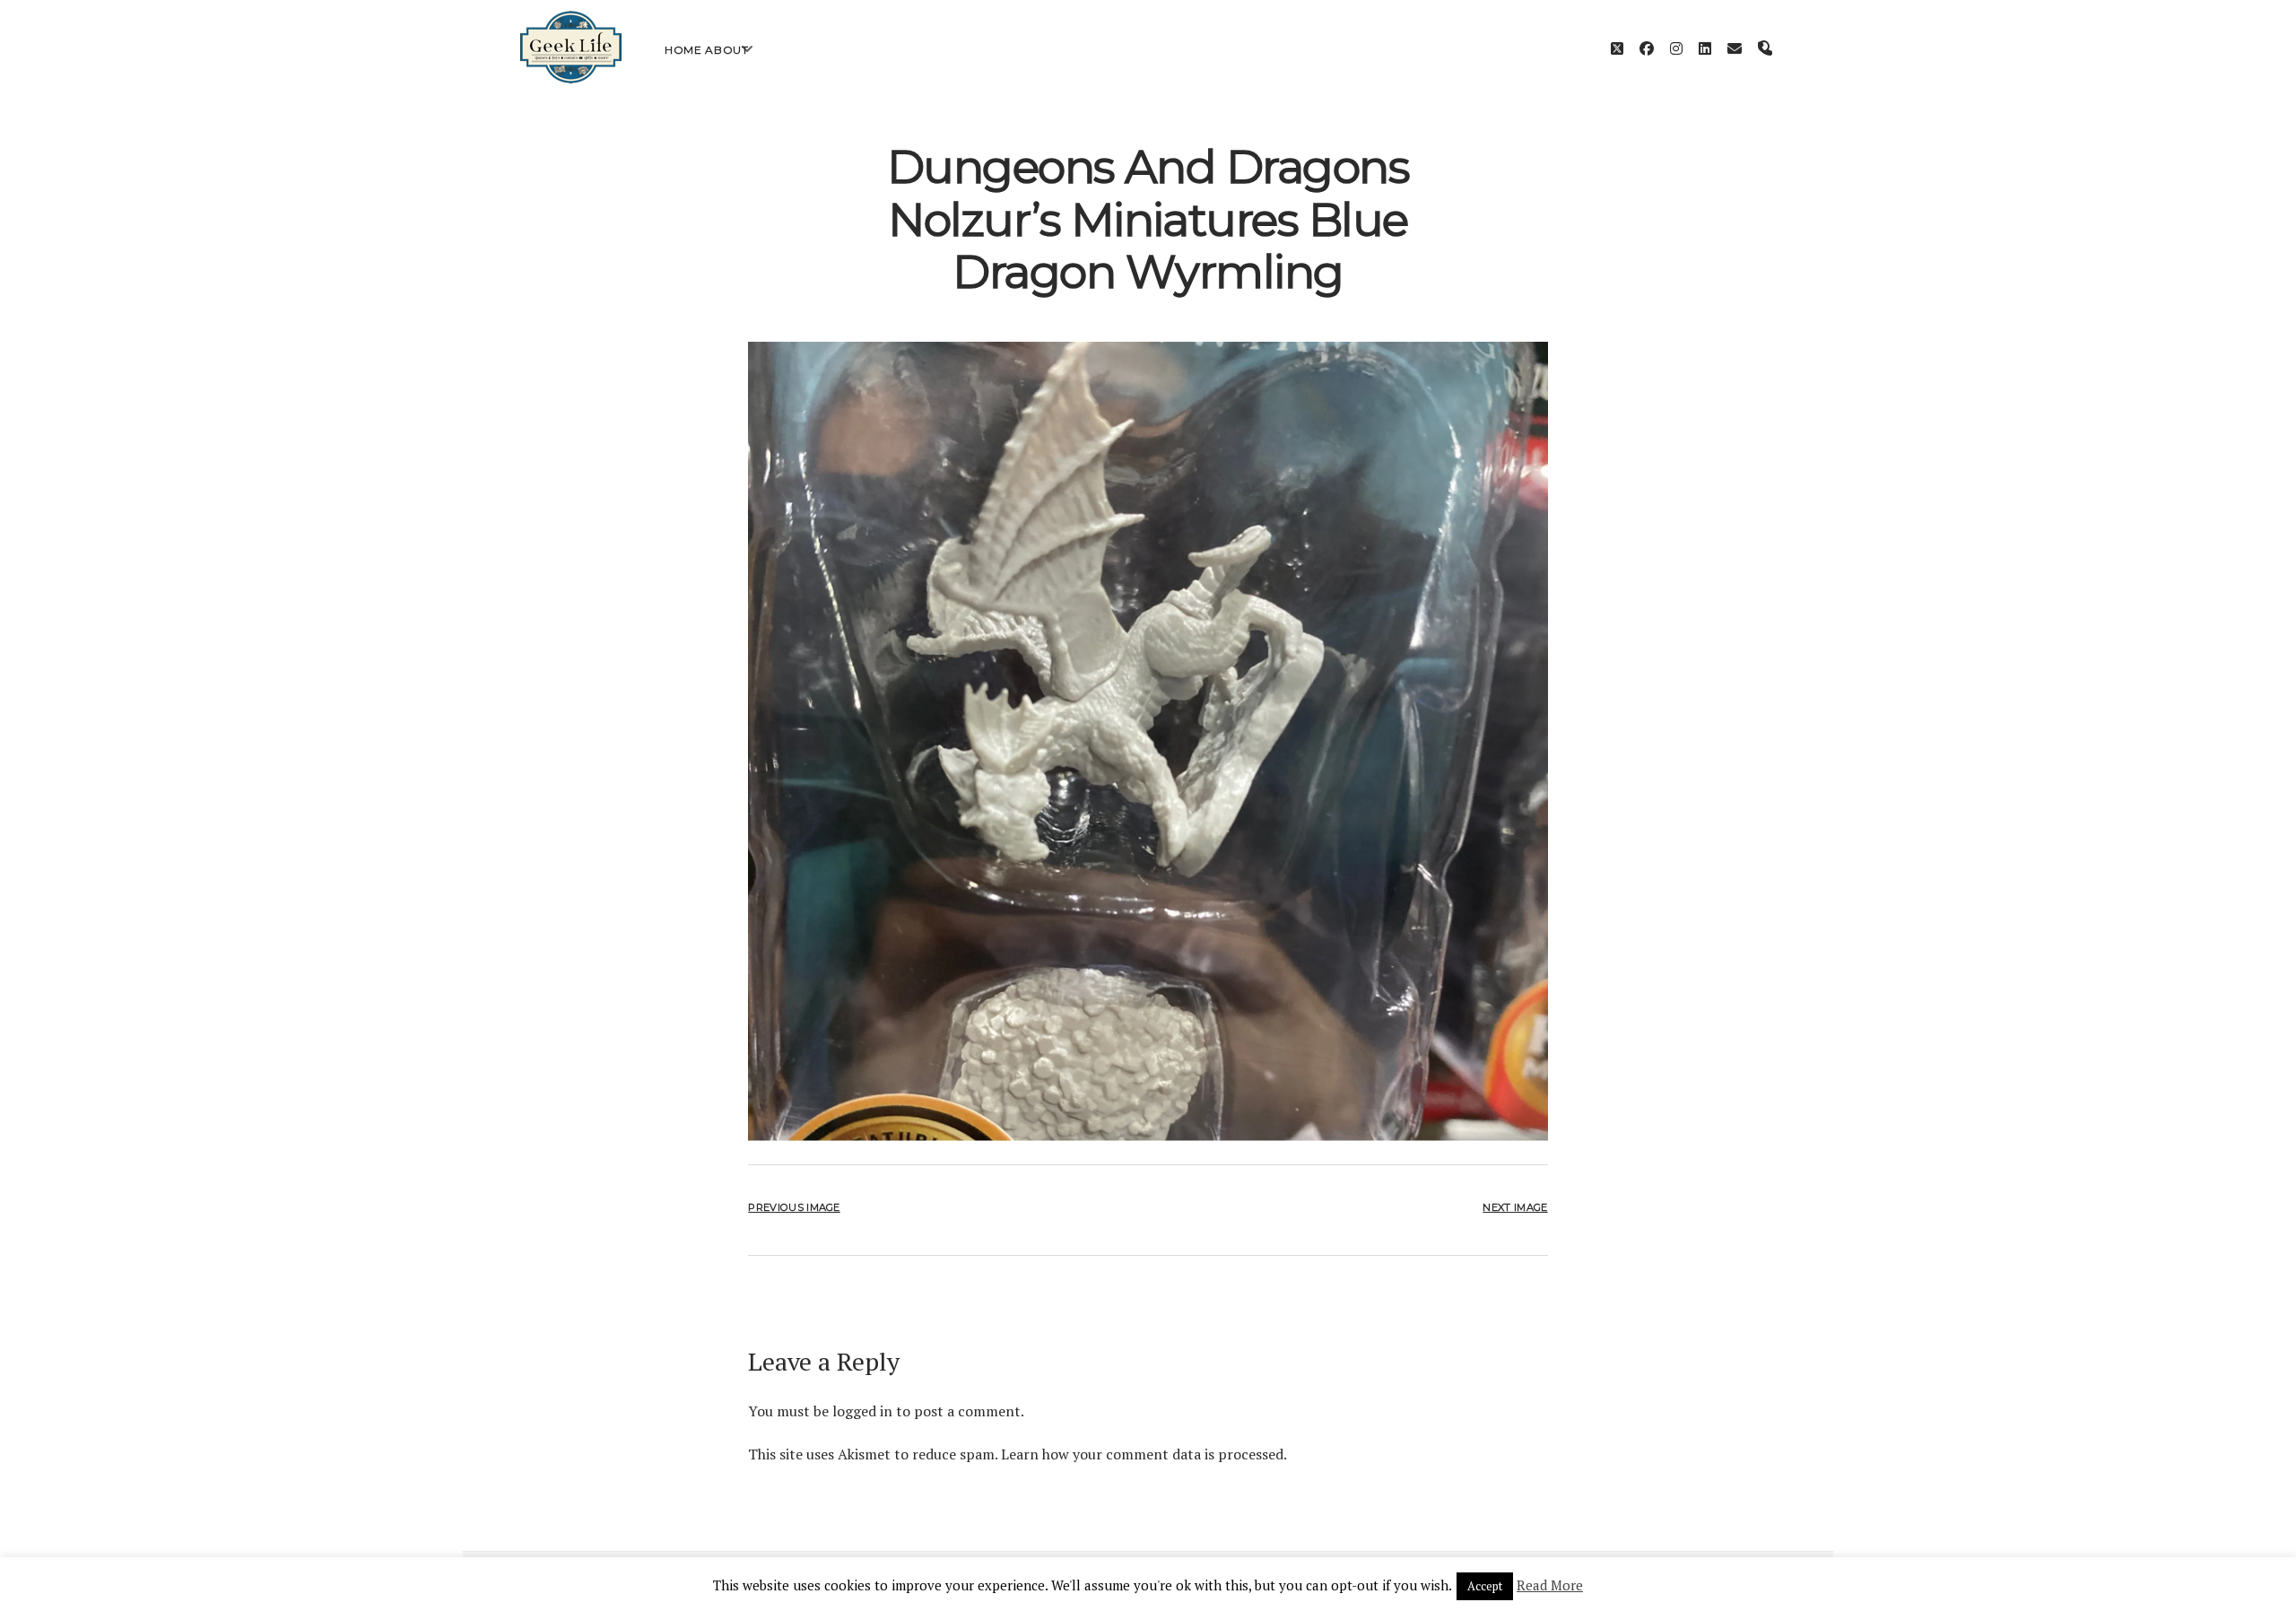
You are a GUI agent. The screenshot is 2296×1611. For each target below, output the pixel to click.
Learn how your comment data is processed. (1144, 1454)
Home (683, 50)
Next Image (1515, 1207)
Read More (1550, 1585)
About (726, 50)
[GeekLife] (571, 79)
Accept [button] (1485, 1586)
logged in (862, 1411)
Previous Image (794, 1207)
